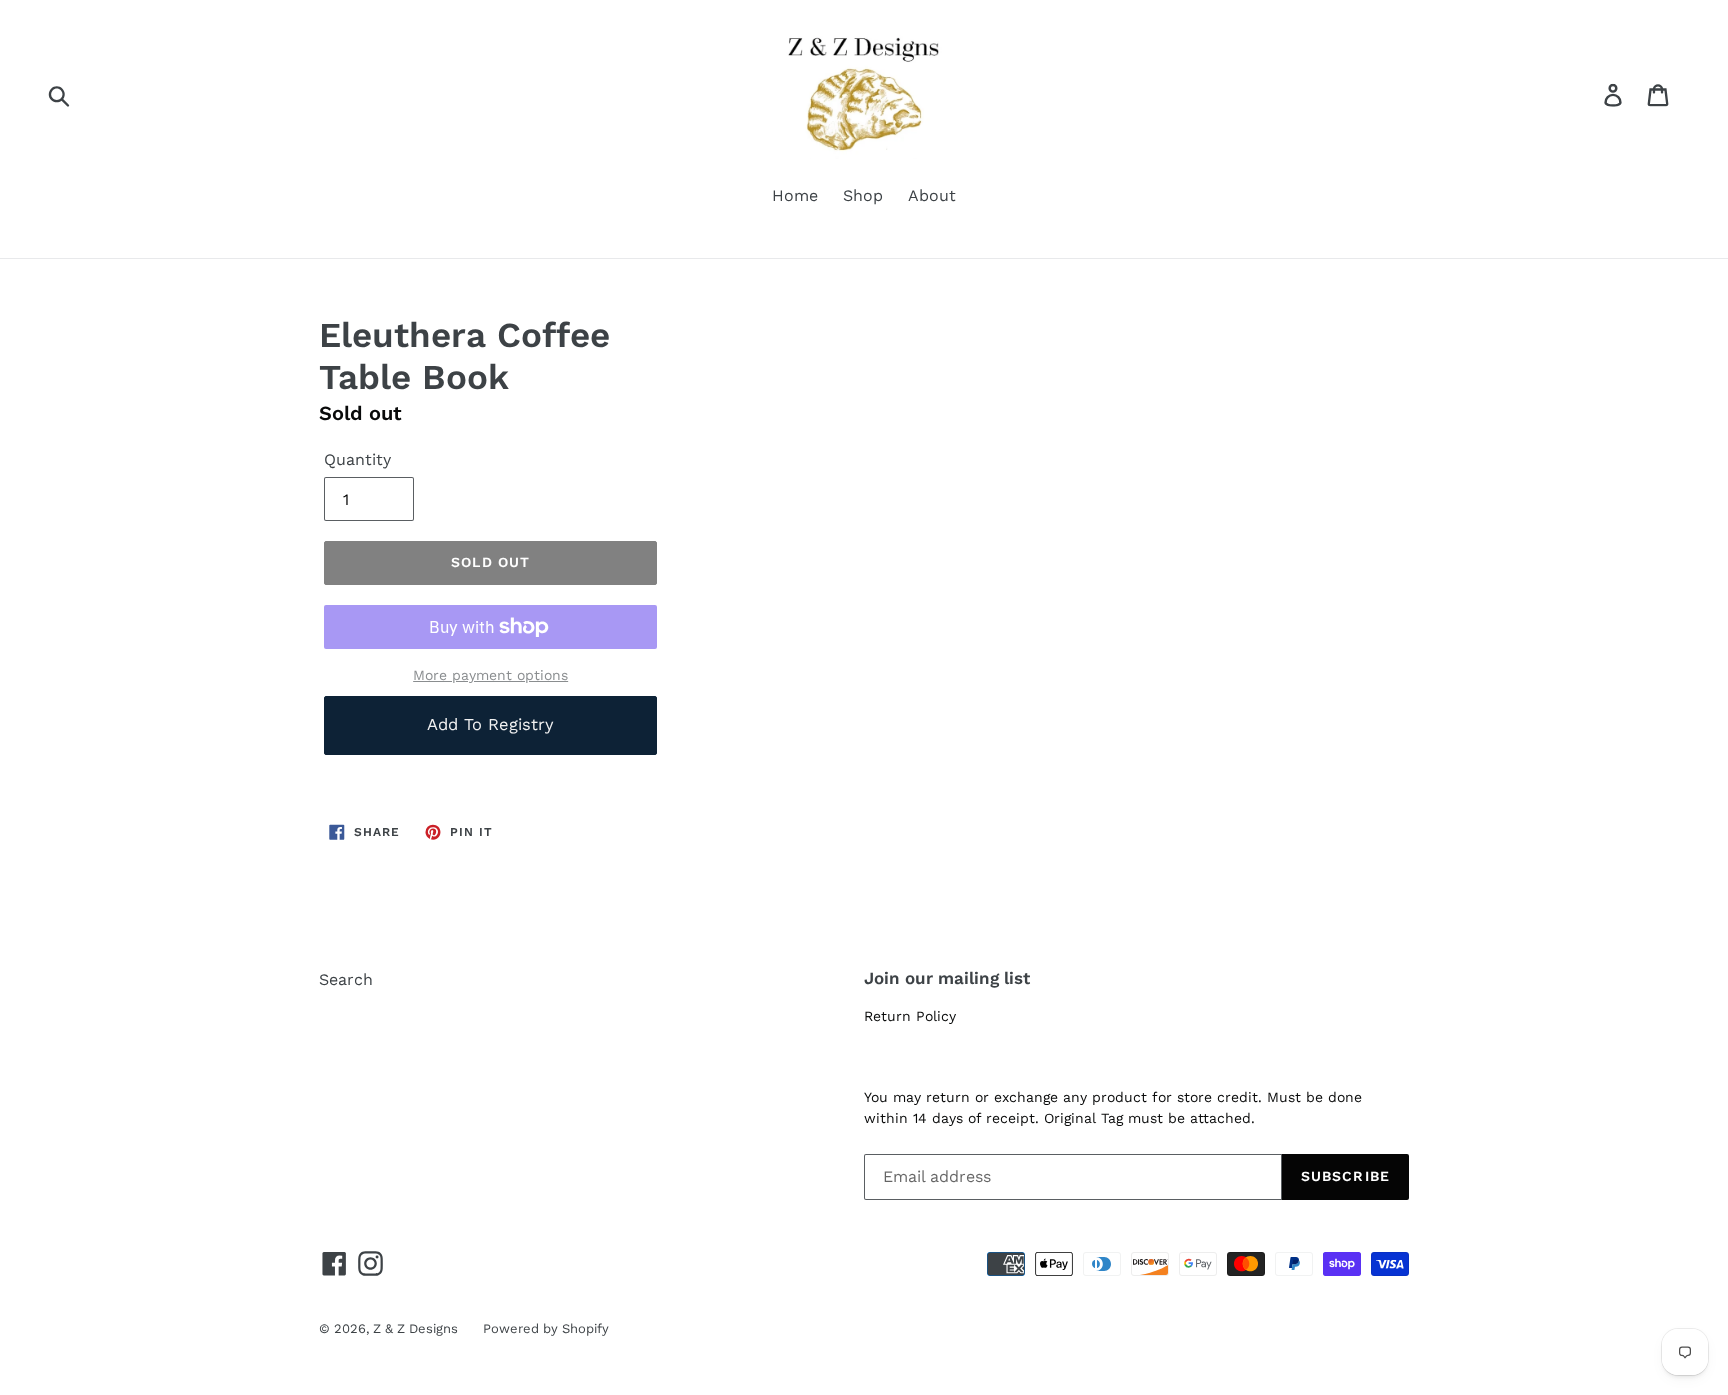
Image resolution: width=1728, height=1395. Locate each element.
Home (795, 195)
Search (346, 979)
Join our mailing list (947, 978)
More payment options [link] (490, 675)
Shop (863, 195)
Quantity (357, 459)
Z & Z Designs (415, 1328)
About (932, 195)
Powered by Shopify (546, 1328)
